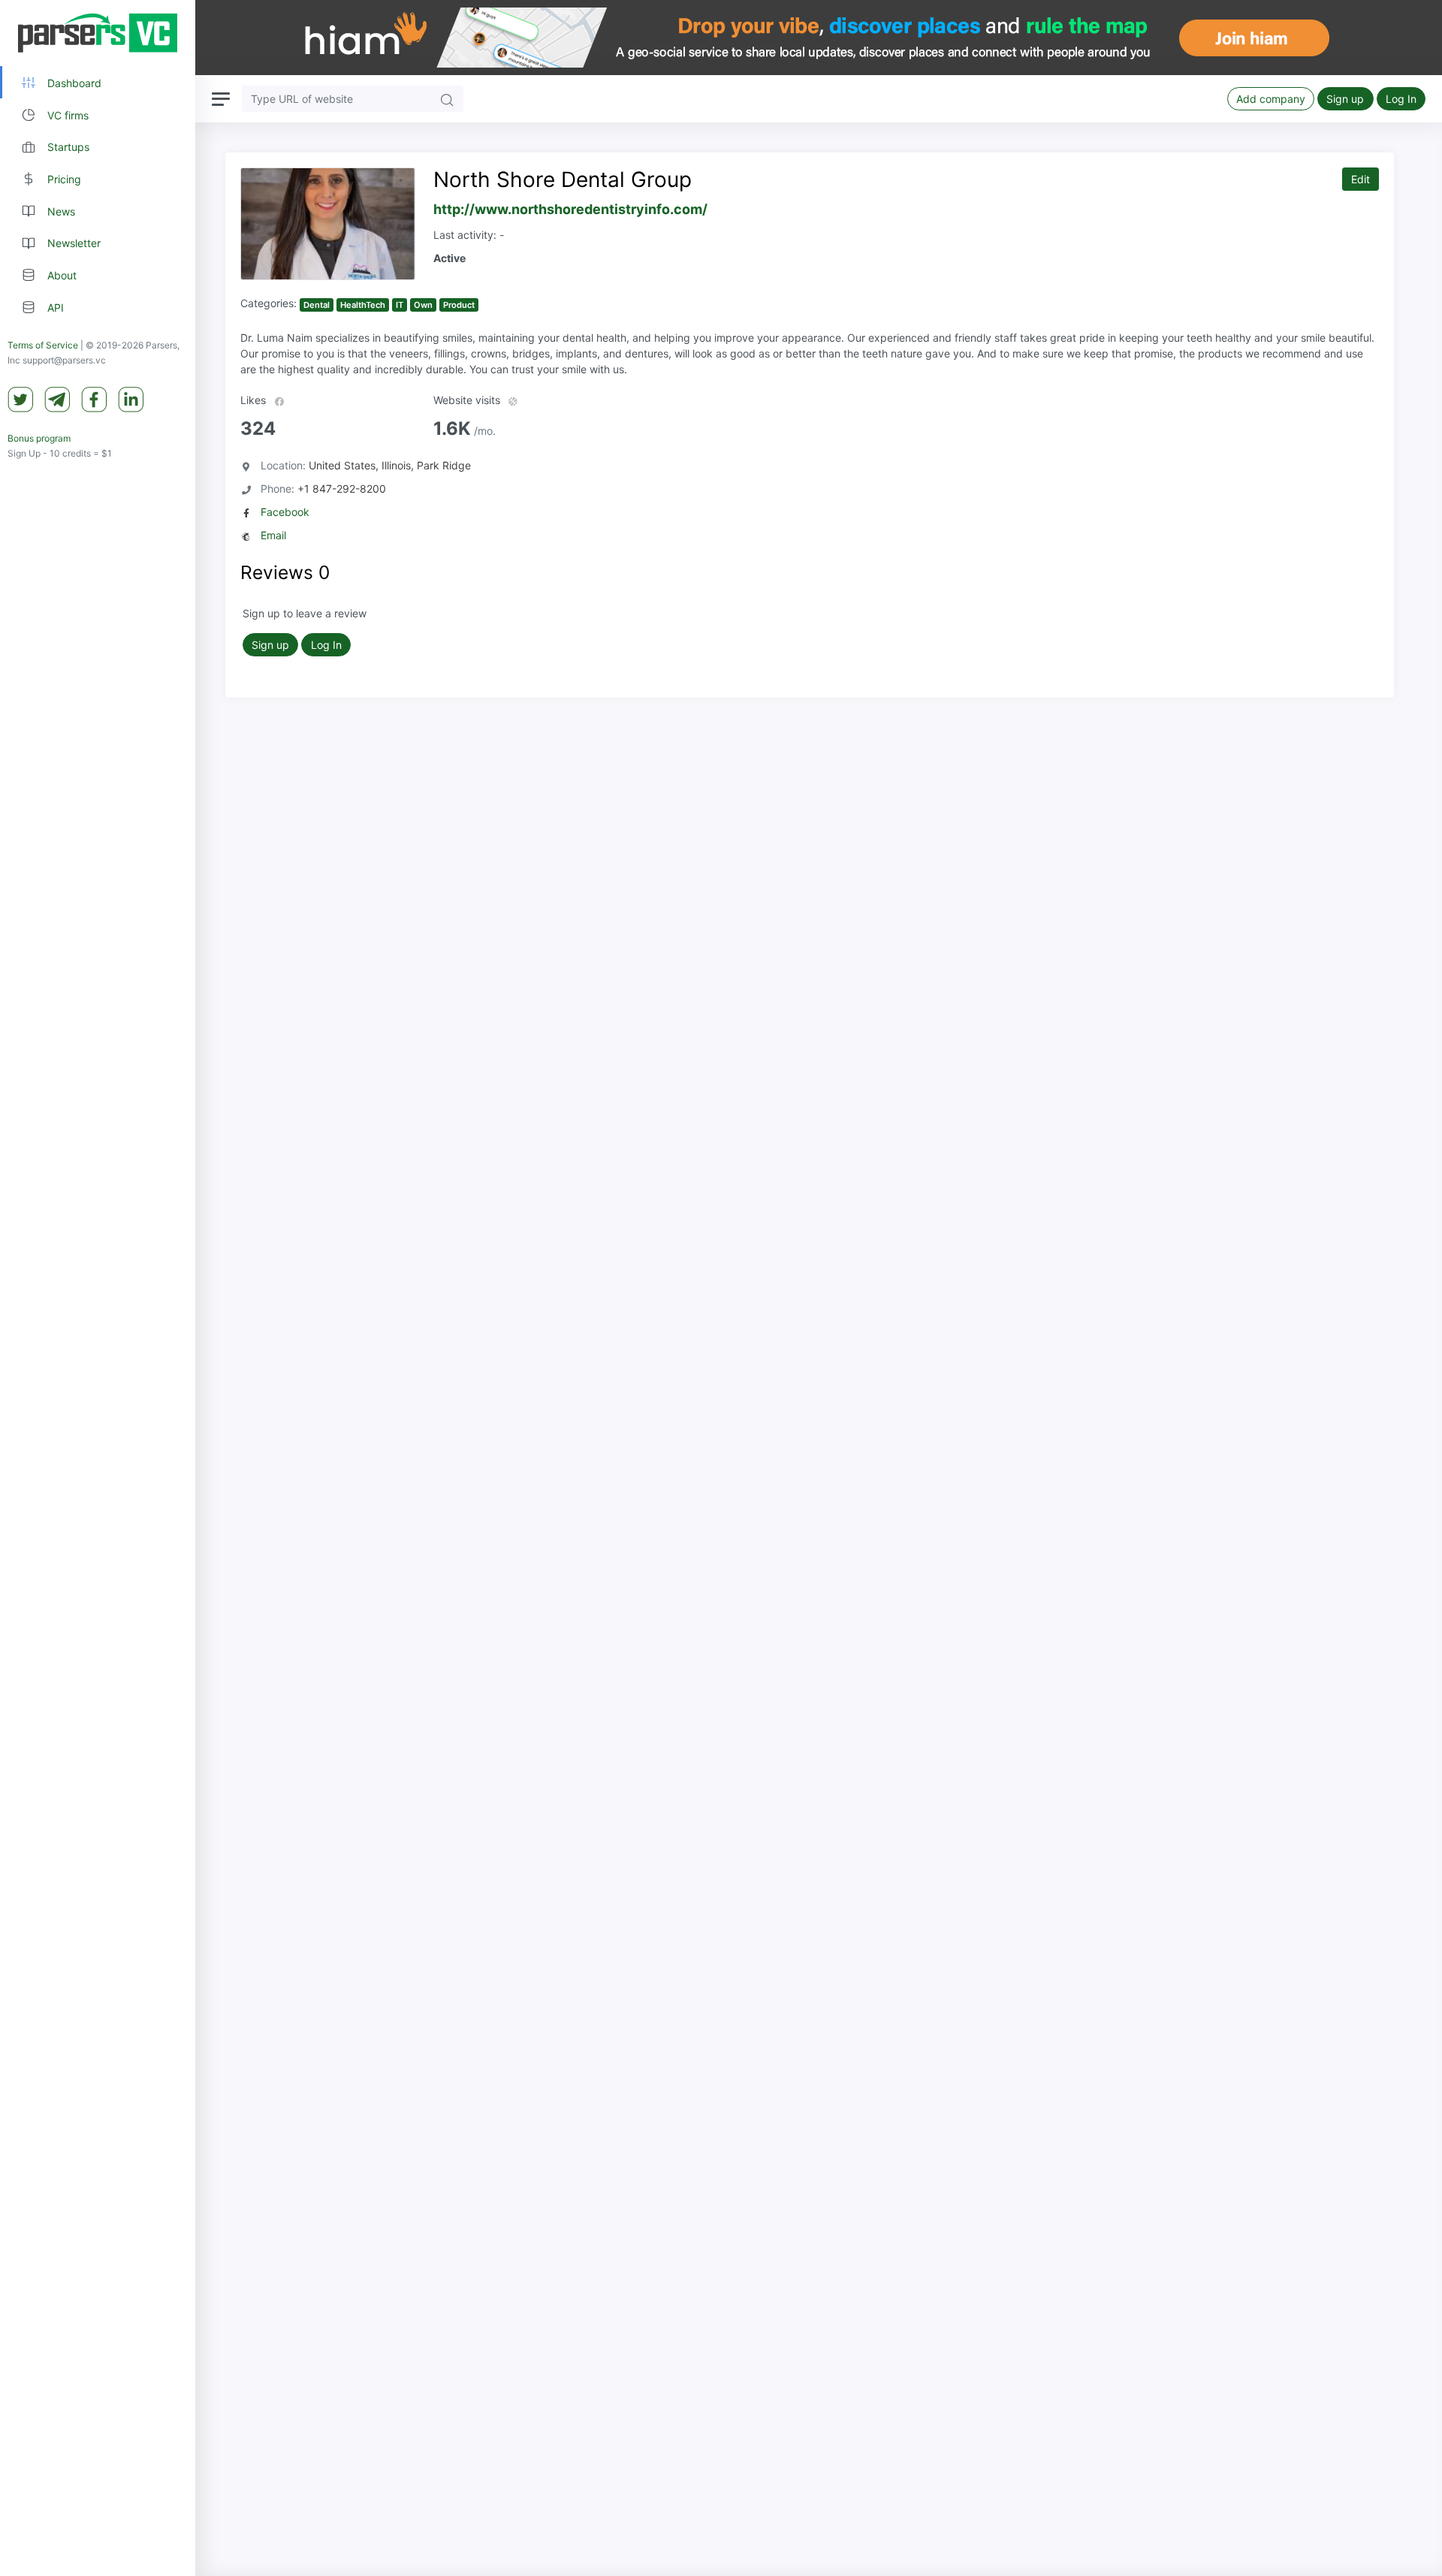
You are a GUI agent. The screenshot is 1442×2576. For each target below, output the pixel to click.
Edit (1361, 179)
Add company (1271, 99)
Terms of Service (43, 345)
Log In (1401, 99)
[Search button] (447, 99)
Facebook (285, 512)
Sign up (1345, 99)
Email (273, 535)
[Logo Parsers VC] (98, 33)
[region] (98, 1288)
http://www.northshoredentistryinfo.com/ (570, 209)
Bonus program (39, 438)
